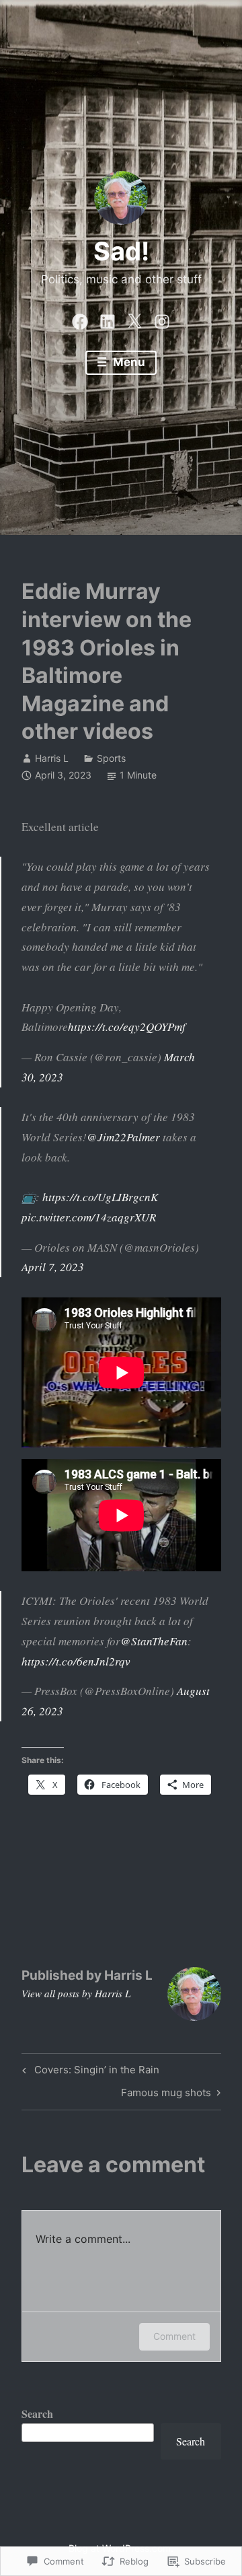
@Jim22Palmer (123, 1137)
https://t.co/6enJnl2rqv (76, 1661)
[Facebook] (80, 318)
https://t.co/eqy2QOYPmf (127, 1027)
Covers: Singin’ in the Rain (89, 2072)
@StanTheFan (154, 1641)
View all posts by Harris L (76, 1993)
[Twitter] (134, 318)
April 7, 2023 (53, 1267)
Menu (128, 362)
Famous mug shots (166, 2095)
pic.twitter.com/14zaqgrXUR (89, 1217)
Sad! (121, 251)
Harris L (52, 758)
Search (37, 2413)
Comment (174, 2336)
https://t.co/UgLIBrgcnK (100, 1197)
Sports (111, 758)
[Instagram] (162, 318)
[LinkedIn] (108, 318)
